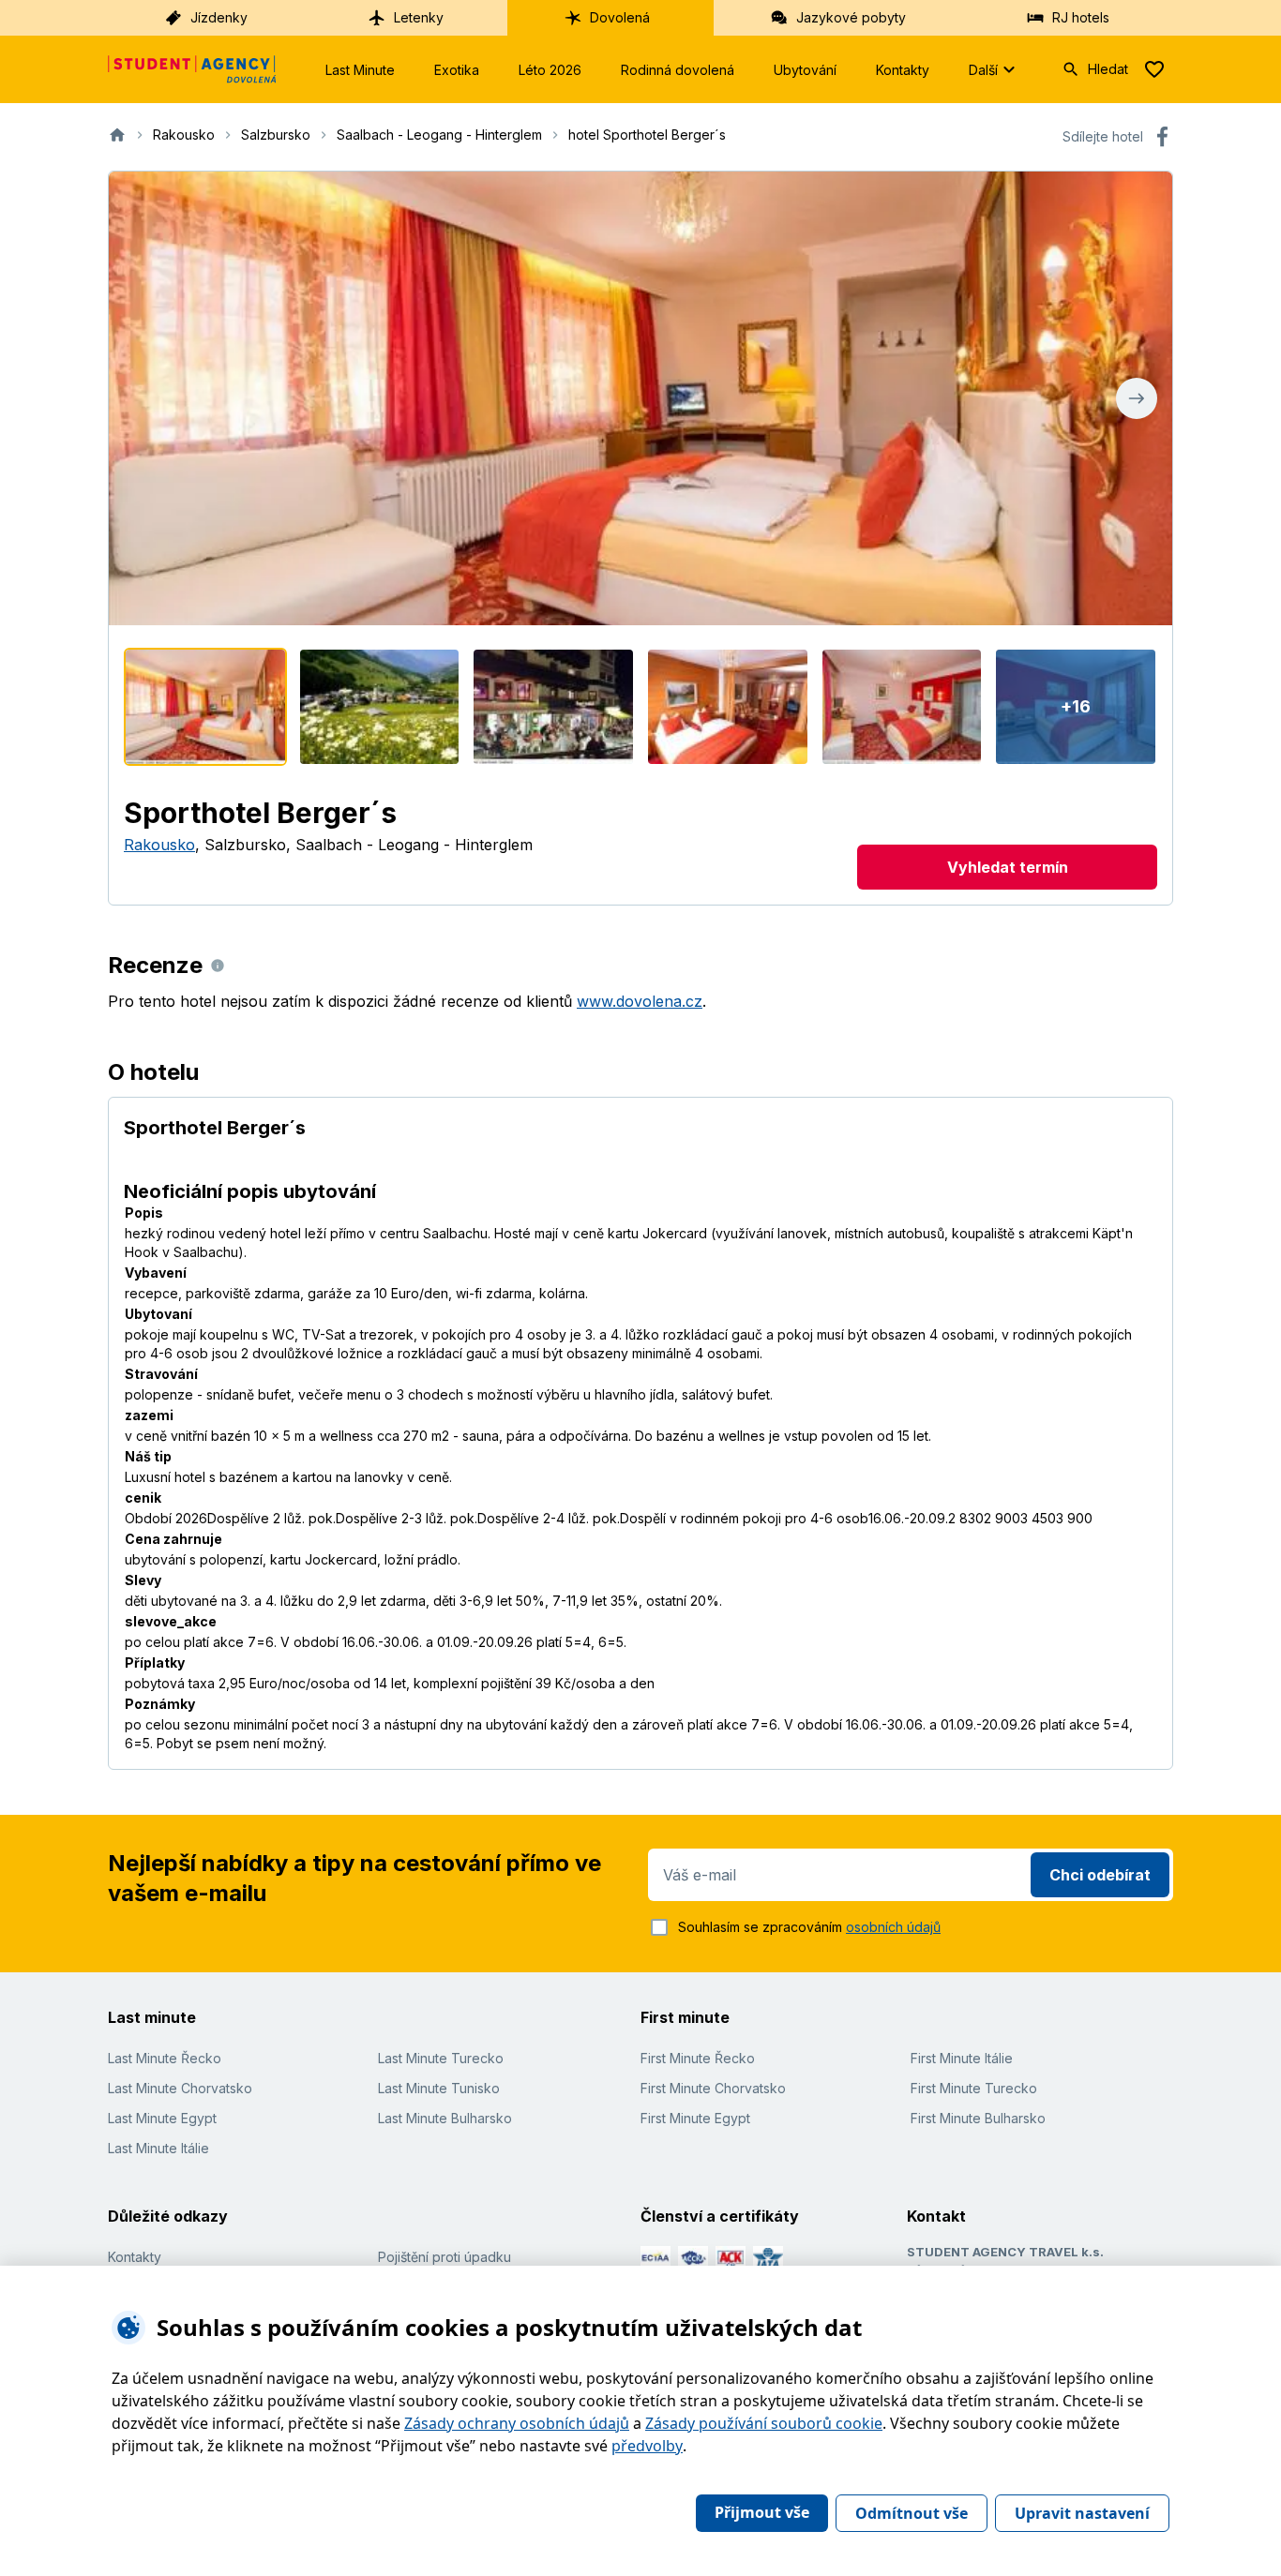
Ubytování (805, 70)
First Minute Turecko (974, 2088)
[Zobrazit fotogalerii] (640, 398)
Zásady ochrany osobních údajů (517, 2423)
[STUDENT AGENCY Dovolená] (192, 69)
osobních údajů (893, 1927)
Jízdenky (219, 17)
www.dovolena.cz (640, 1001)
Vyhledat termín (1008, 867)
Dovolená (620, 17)
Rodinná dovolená (678, 70)
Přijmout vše (762, 2512)
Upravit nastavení (1082, 2513)
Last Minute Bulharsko (445, 2118)
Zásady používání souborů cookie (764, 2423)
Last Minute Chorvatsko (180, 2088)
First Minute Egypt (695, 2118)
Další (983, 70)
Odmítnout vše (912, 2513)
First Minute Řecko (698, 2058)
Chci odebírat (1100, 1875)
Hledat (1108, 69)
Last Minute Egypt (162, 2118)
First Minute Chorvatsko (713, 2088)
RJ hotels (1081, 17)
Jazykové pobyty (851, 17)
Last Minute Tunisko (439, 2088)
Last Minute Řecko (165, 2058)
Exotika (457, 70)
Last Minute (360, 70)
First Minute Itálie (962, 2058)
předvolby (647, 2446)
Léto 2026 (550, 70)
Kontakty (903, 70)
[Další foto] (1137, 398)
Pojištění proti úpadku (445, 2257)
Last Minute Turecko (441, 2058)
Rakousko (159, 845)
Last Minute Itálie (158, 2148)
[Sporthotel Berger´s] (205, 707)
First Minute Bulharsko (978, 2118)
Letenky (419, 17)
